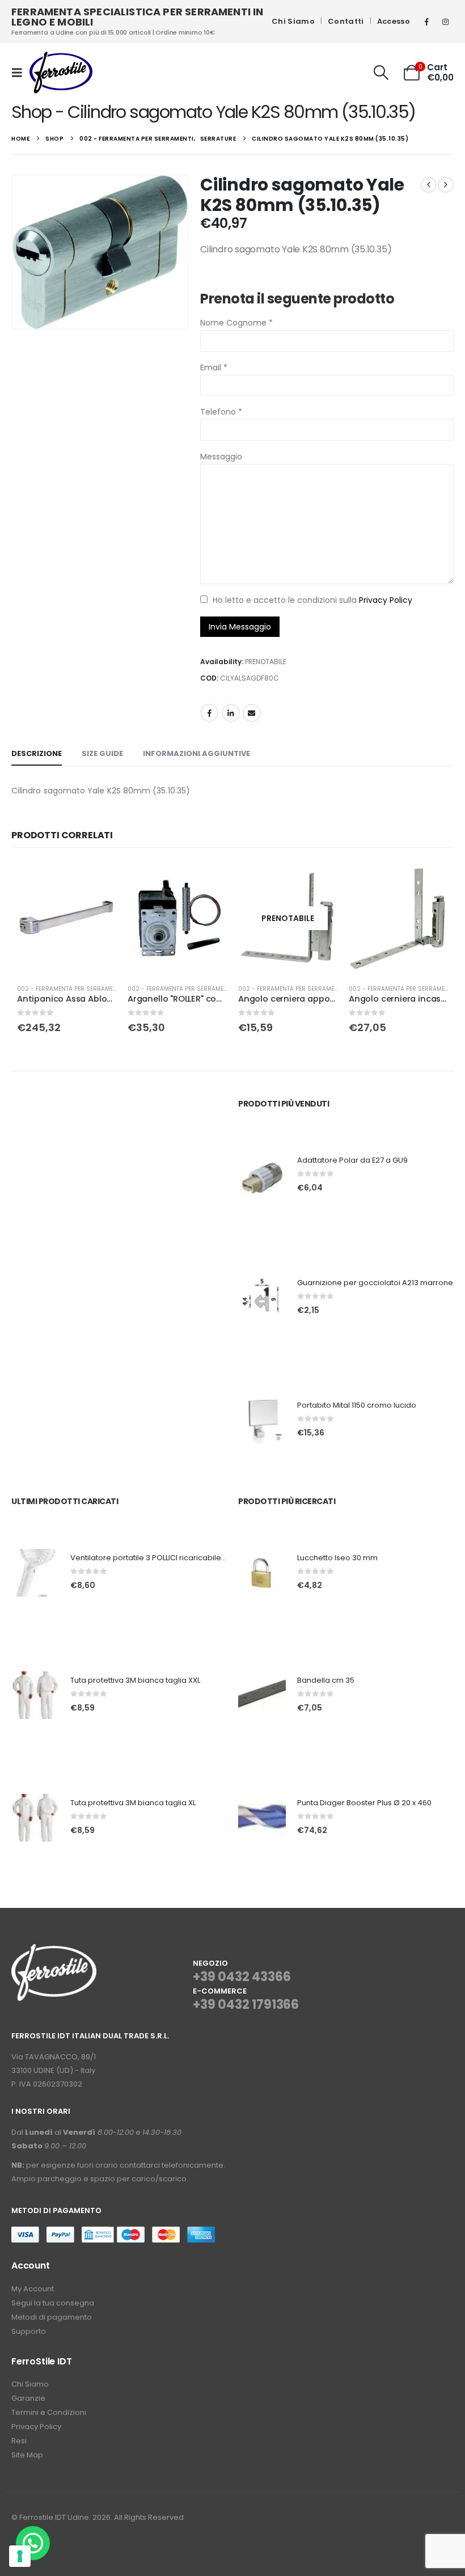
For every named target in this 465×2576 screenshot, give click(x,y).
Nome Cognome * (236, 323)
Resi (19, 2441)
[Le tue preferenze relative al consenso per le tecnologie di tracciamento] (20, 2556)
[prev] (429, 185)
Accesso (394, 21)
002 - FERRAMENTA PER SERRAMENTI (69, 989)
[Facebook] (426, 22)
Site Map (27, 2455)
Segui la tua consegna (53, 2303)
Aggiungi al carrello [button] (98, 880)
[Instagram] (445, 22)
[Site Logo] (61, 73)
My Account (33, 2289)
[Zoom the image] (54, 1951)
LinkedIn (231, 713)
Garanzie (28, 2398)
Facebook (209, 713)
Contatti (346, 21)
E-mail (252, 713)
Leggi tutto (319, 880)
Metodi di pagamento (52, 2317)
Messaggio (221, 457)
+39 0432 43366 (242, 1977)
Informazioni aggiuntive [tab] (196, 753)
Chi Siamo (293, 21)
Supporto (29, 2331)
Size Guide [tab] (102, 753)
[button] (20, 73)
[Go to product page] (67, 918)
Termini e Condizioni (49, 2412)
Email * (214, 368)
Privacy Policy (386, 600)
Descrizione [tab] (37, 753)
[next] (446, 185)
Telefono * (221, 412)
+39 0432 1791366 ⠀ (246, 2013)
